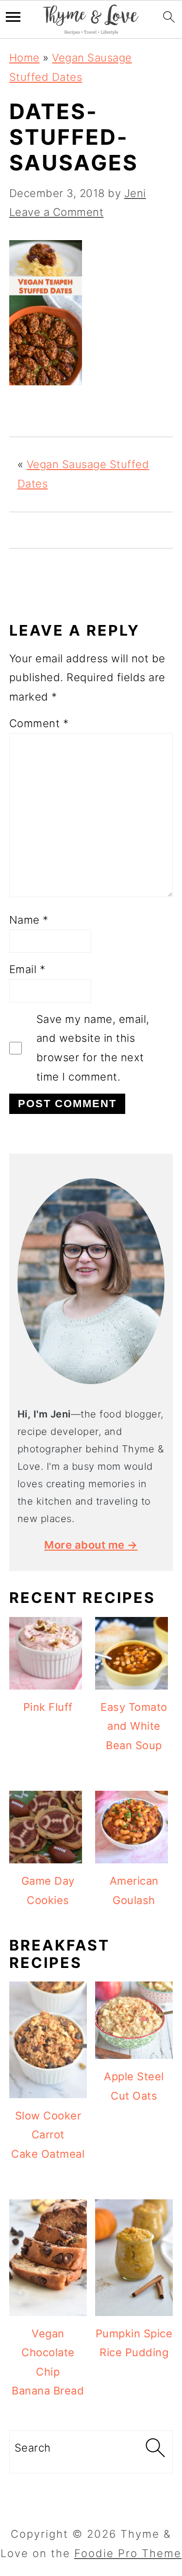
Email (27, 969)
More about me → (91, 1545)
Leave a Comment (57, 212)
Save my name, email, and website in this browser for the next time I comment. (93, 1048)
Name (29, 920)
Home (25, 58)
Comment (39, 723)
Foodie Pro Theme (128, 2553)
